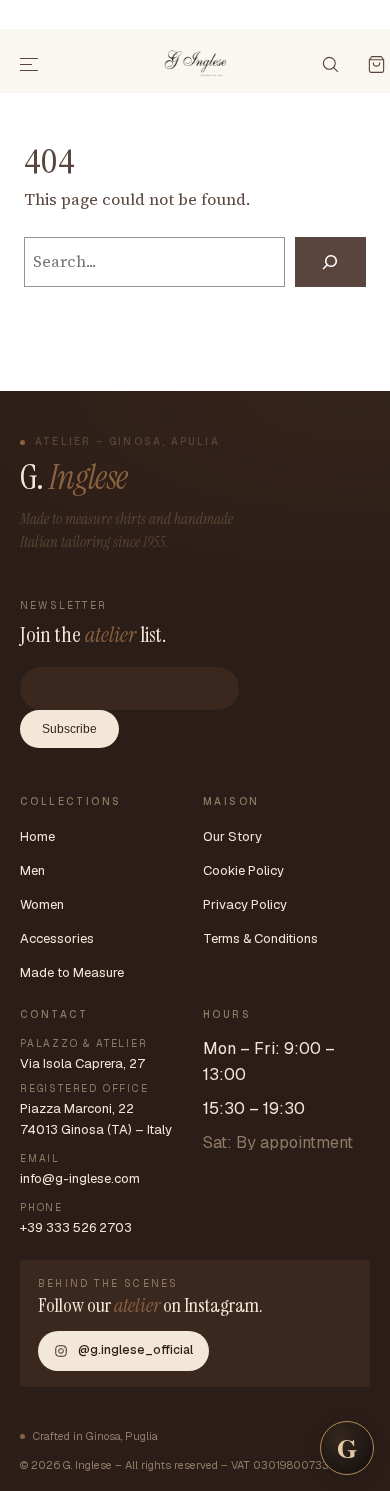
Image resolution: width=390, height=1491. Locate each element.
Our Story (232, 836)
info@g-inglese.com (80, 1178)
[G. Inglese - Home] (195, 61)
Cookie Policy (243, 870)
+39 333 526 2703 (76, 1227)
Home (37, 836)
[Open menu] (30, 65)
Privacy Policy (245, 904)
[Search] (330, 262)
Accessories (57, 938)
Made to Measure (72, 972)
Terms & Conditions (260, 938)
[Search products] (330, 65)
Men (32, 870)
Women (42, 904)
